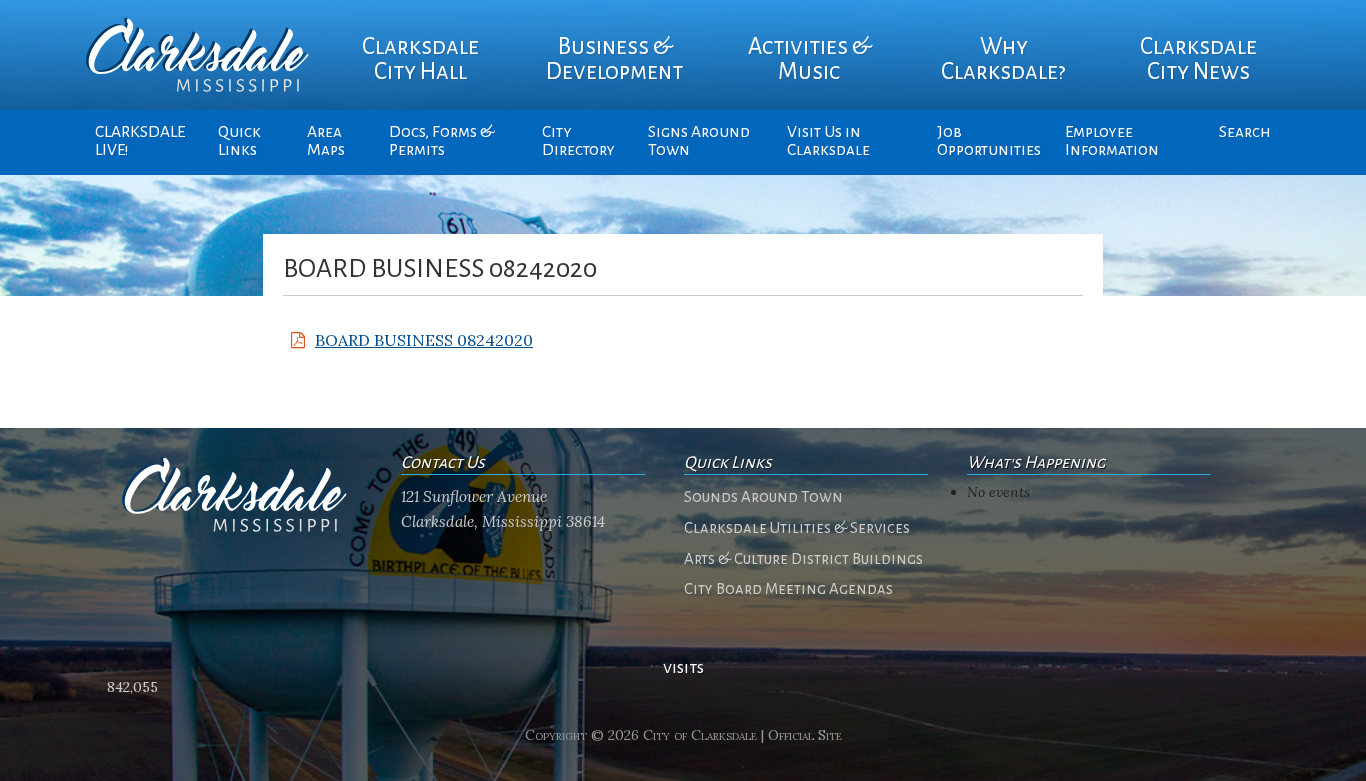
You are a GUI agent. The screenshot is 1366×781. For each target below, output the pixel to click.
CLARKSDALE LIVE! (140, 141)
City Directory (578, 141)
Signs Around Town (699, 141)
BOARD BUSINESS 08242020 (424, 340)
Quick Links (239, 141)
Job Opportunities (989, 141)
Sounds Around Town (763, 497)
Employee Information (1112, 141)
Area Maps (326, 141)
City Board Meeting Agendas (788, 589)
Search (1245, 132)
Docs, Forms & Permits (441, 141)
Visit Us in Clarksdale (828, 141)
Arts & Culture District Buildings (803, 559)
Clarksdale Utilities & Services (797, 528)
